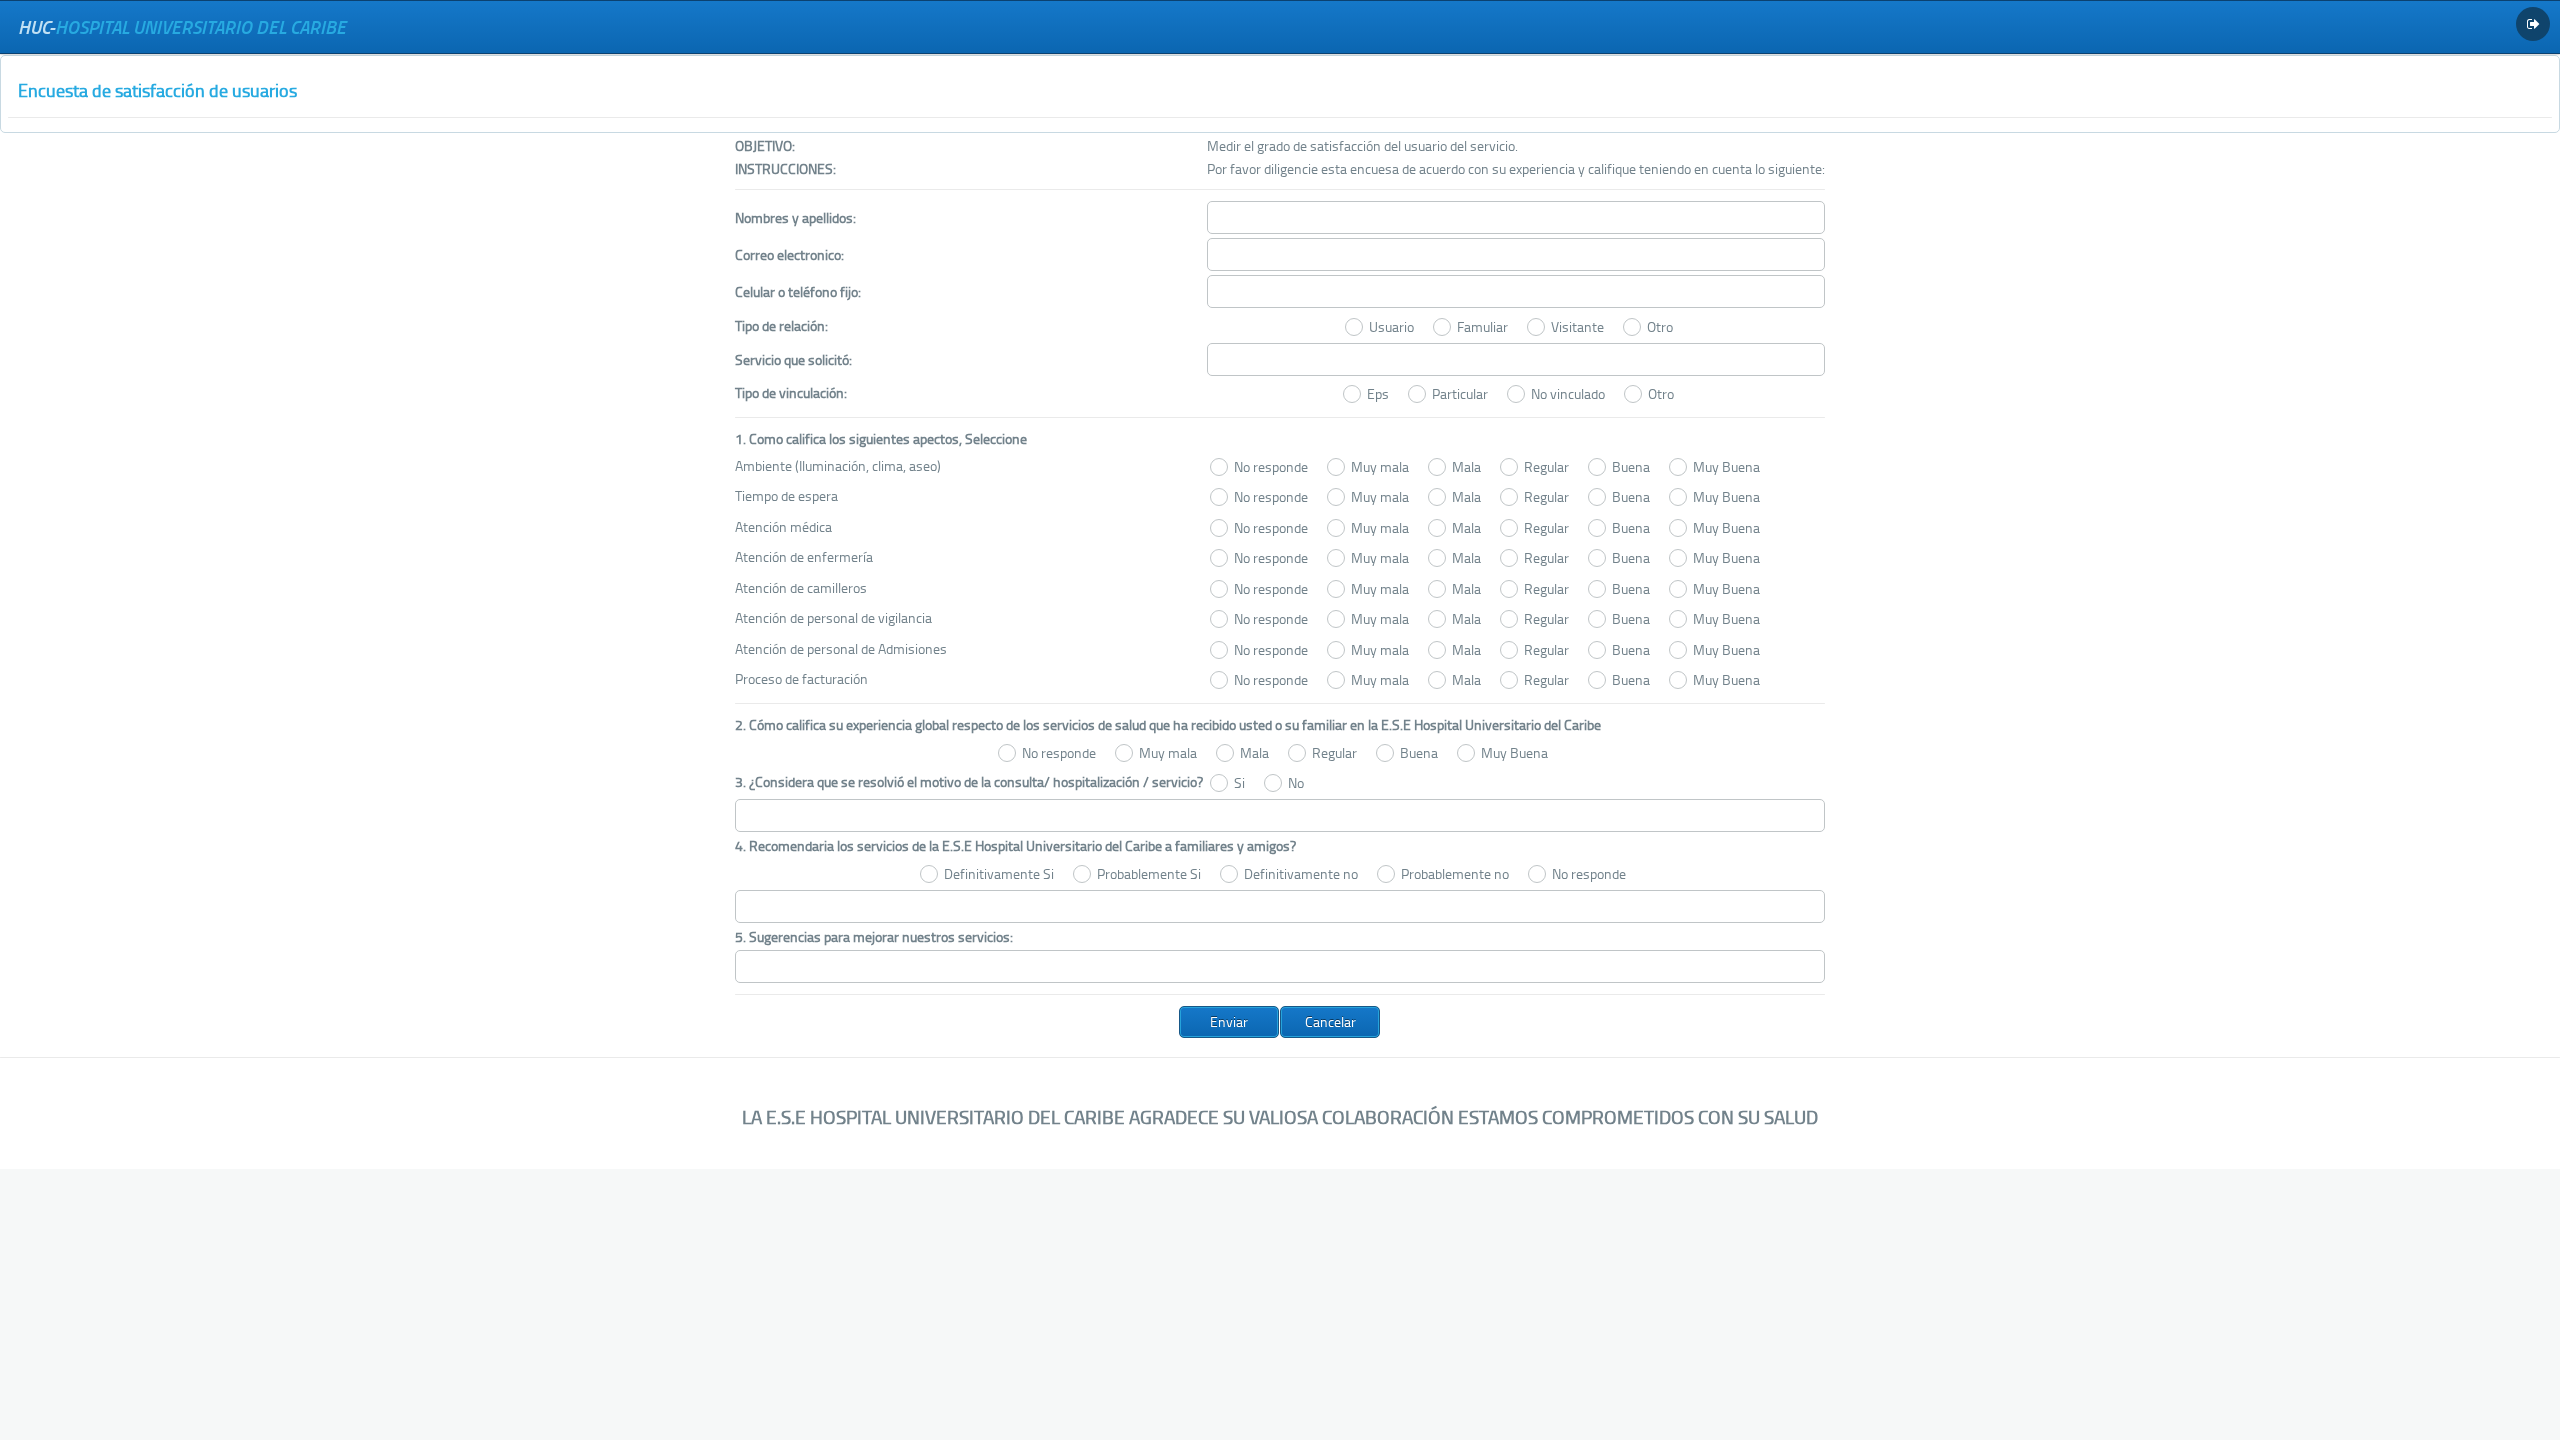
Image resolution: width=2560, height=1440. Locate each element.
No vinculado (1568, 393)
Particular (1460, 393)
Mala (1466, 466)
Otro (1660, 326)
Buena (1631, 466)
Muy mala (1380, 466)
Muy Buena (1726, 466)
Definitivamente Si (999, 873)
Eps (1378, 393)
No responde (1271, 466)
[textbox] (1516, 217)
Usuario (1391, 326)
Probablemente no (1455, 873)
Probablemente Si (1149, 873)
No (1296, 782)
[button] (1229, 1022)
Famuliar (1482, 326)
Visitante (1577, 326)
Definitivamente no (1301, 873)
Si (1239, 782)
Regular (1546, 466)
